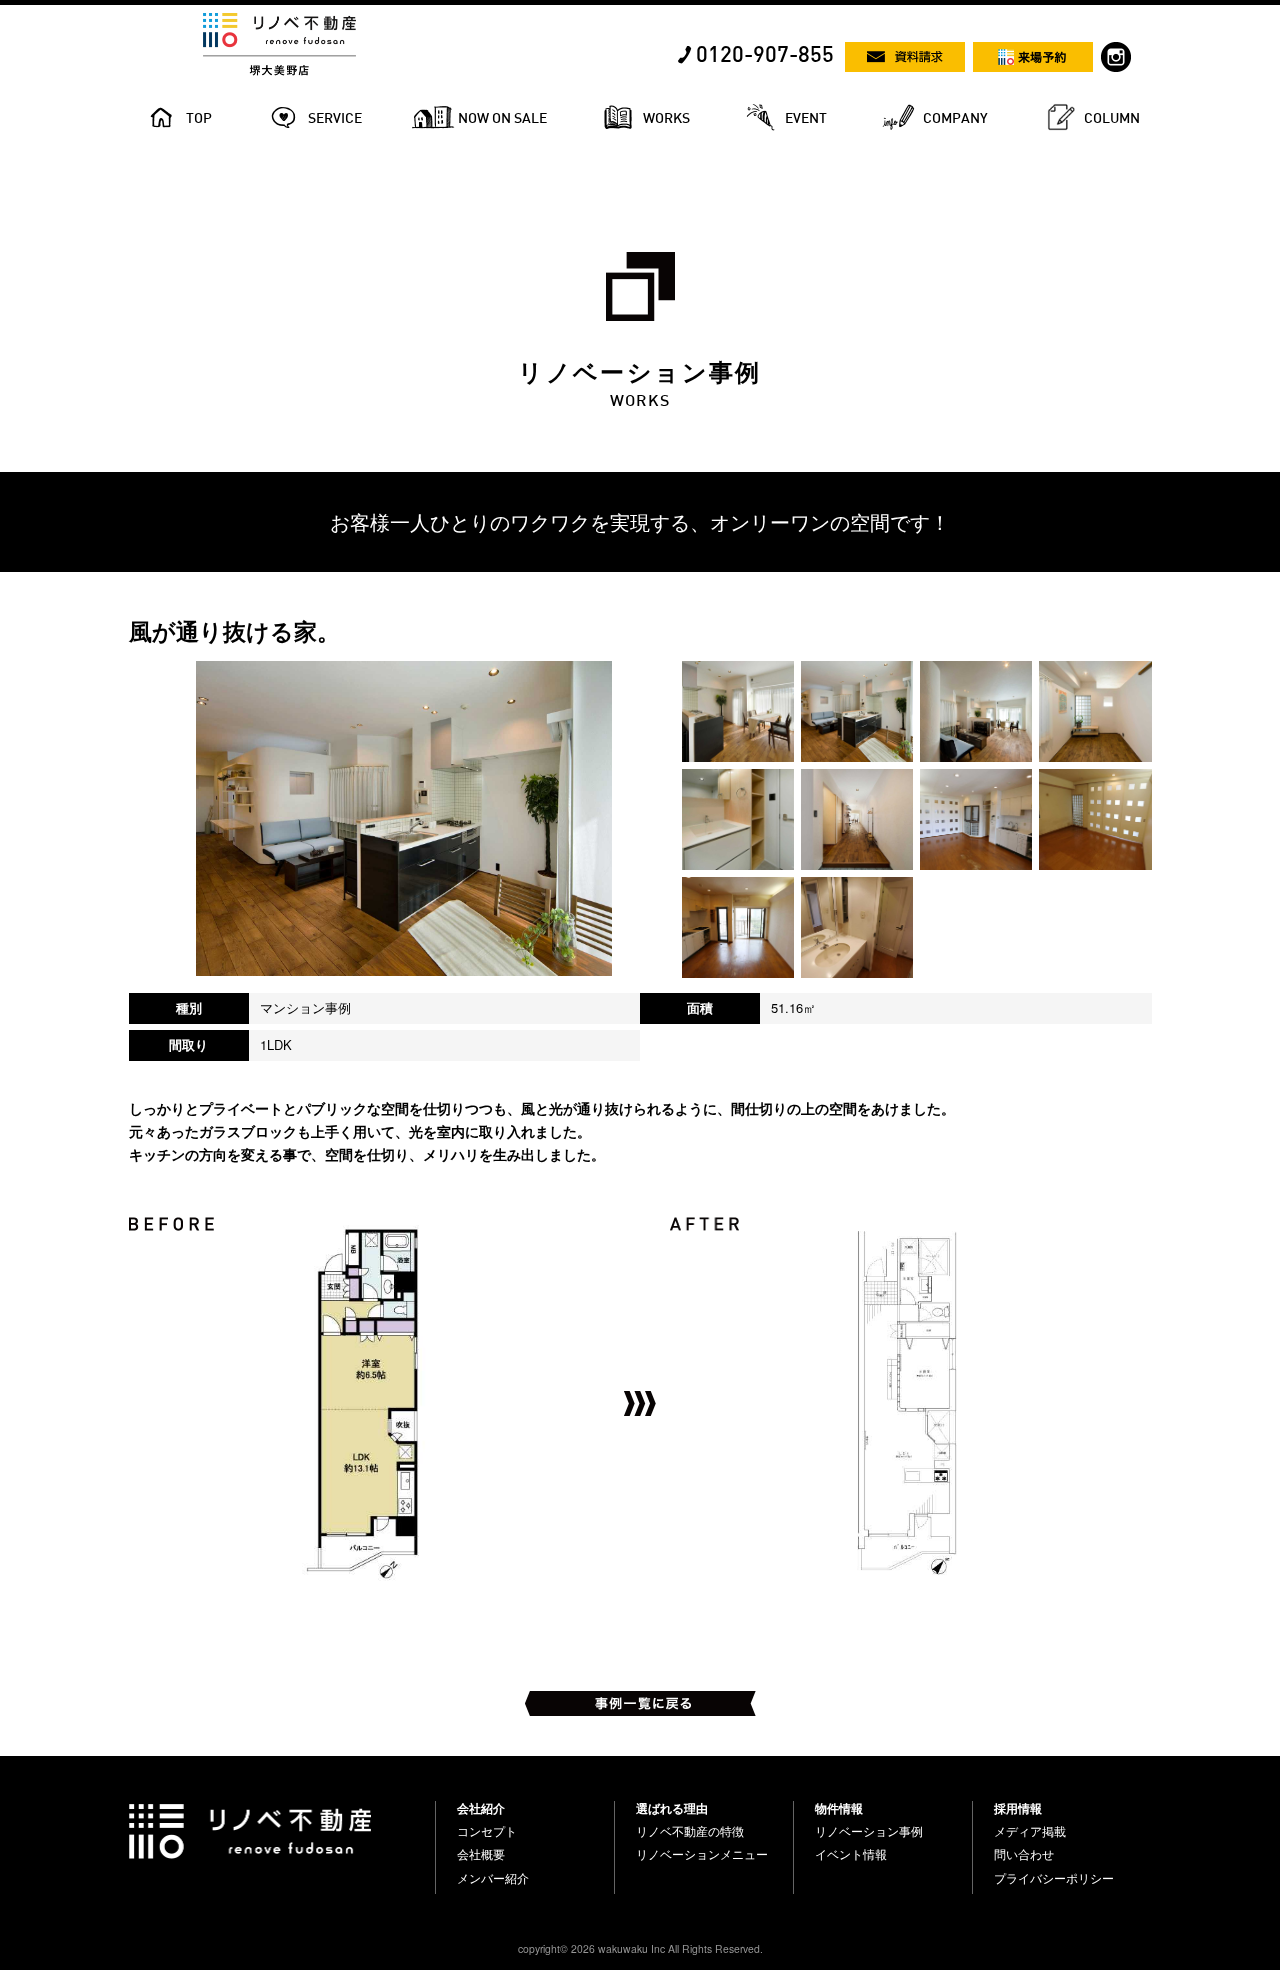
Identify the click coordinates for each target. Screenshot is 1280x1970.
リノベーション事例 (869, 1831)
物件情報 (839, 1808)
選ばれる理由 (672, 1808)
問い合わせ (1024, 1854)
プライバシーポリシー (1054, 1878)
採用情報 (1018, 1808)
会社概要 (481, 1854)
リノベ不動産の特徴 (690, 1831)
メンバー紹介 (493, 1878)
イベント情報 (851, 1854)
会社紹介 (481, 1808)
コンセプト (487, 1831)
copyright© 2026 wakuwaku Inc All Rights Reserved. (640, 1948)
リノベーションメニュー (702, 1854)
